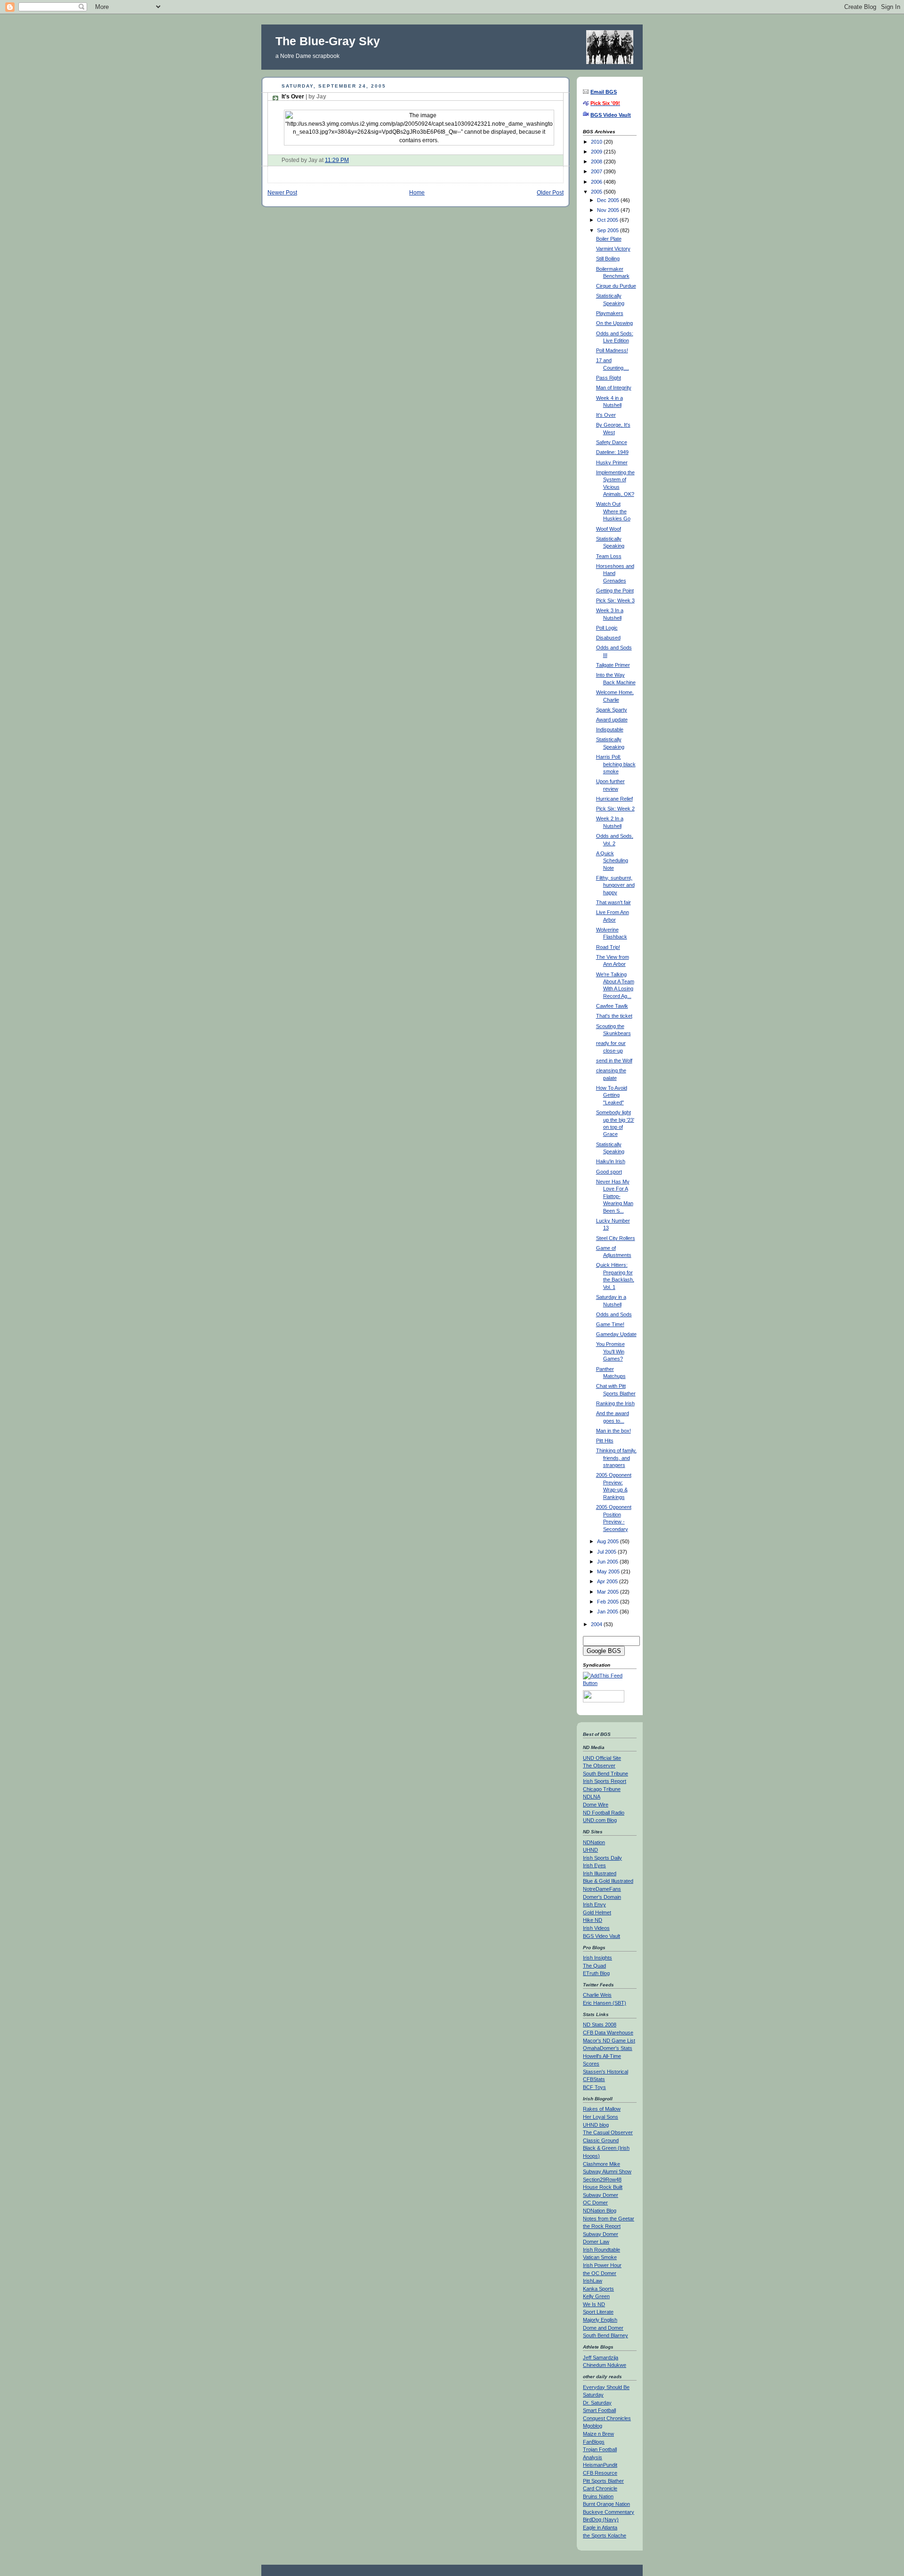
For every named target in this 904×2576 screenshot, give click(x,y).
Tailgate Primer (613, 665)
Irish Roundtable (601, 2250)
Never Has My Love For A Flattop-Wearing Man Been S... (615, 1196)
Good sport (609, 1172)
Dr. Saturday (597, 2403)
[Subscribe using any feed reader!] (610, 1683)
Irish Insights (597, 1958)
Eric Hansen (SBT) (605, 2003)
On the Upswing (614, 323)
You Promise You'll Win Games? (610, 1351)
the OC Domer (600, 2273)
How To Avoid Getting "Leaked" (612, 1095)
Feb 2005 (609, 1602)
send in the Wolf (614, 1061)
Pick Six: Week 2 (615, 809)
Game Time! (610, 1324)
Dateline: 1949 (612, 452)
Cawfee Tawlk (612, 1006)
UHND (590, 1850)
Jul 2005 (607, 1552)
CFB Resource (600, 2473)
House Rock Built (603, 2187)
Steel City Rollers (616, 1238)
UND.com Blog (600, 1820)
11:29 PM (337, 160)
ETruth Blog (596, 1973)
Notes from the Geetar (609, 2219)
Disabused (608, 638)
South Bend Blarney (605, 2335)
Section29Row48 (602, 2179)
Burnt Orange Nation (606, 2504)
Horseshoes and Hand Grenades (615, 573)
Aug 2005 (609, 1541)
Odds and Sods (614, 1314)
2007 (597, 171)
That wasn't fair (613, 902)
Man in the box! (613, 1431)
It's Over (304, 97)
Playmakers (610, 313)
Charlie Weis (597, 1995)
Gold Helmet (597, 1912)
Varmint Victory (613, 249)
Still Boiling (608, 259)
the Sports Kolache (605, 2535)
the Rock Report (602, 2226)
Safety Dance (612, 442)
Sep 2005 (609, 230)
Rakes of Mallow (602, 2109)
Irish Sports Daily (602, 1858)
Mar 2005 (609, 1592)
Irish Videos (596, 1928)
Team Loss (609, 556)
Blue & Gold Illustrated (608, 1881)
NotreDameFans (602, 1889)
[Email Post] (351, 160)
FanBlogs (594, 2442)
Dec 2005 (609, 200)
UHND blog (596, 2125)
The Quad (594, 1966)
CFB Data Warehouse (608, 2033)
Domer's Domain (602, 1897)
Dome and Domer (603, 2328)
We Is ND (594, 2304)
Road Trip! (608, 947)
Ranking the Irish (615, 1403)
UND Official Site (602, 1758)
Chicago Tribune (602, 1789)
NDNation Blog (600, 2211)
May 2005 (609, 1572)
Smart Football (599, 2410)
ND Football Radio (604, 1813)
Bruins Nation (598, 2496)
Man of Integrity (614, 388)
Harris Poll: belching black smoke (616, 764)
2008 (597, 162)
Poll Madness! (612, 350)
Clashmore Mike (601, 2164)
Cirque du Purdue (616, 286)
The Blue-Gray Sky (328, 41)
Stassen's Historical (605, 2072)
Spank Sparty (612, 710)
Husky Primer (612, 462)
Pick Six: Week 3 (615, 600)
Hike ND (593, 1920)
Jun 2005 (608, 1562)
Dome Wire (596, 1805)
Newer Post (282, 192)
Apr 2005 (608, 1581)
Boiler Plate (609, 239)
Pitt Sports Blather (603, 2481)
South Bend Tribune (605, 1774)
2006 (597, 182)
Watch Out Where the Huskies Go (613, 511)
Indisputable (610, 729)
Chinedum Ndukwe (605, 2365)
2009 (597, 152)
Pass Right (609, 378)
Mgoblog (593, 2426)
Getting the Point (615, 591)
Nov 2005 (609, 210)
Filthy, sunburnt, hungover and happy (615, 885)
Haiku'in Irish (611, 1161)
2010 (597, 142)
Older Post (550, 192)
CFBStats (594, 2079)
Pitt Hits (605, 1441)
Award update (612, 720)
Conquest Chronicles (607, 2418)
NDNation (594, 1842)
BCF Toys (594, 2087)
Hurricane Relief (614, 799)
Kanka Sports (598, 2289)
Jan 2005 (608, 1612)
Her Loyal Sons (601, 2117)
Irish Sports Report (605, 1781)
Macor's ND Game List (609, 2041)
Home (417, 192)
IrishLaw (593, 2281)
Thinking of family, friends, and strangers (616, 1458)
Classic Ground (601, 2140)
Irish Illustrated (600, 1873)
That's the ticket (614, 1016)
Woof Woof (609, 529)
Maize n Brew (598, 2434)
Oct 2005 (608, 220)
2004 (597, 1624)
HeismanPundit (600, 2465)
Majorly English (600, 2320)
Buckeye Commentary (609, 2512)
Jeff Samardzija (601, 2357)
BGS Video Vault (601, 1936)
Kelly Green (596, 2296)
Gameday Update (616, 1334)
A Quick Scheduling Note (612, 861)
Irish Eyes (594, 1865)
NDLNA (592, 1797)
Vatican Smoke (600, 2257)
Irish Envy (594, 1904)
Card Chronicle (600, 2488)
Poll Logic (607, 628)
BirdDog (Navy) (601, 2519)
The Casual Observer (608, 2132)
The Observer (599, 1766)
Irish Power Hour (602, 2265)
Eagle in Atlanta (600, 2527)
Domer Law (596, 2242)
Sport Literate (598, 2312)
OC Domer (595, 2203)
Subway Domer (601, 2195)
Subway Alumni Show (607, 2171)
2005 (597, 192)
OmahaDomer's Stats (608, 2048)
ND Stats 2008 (600, 2025)
